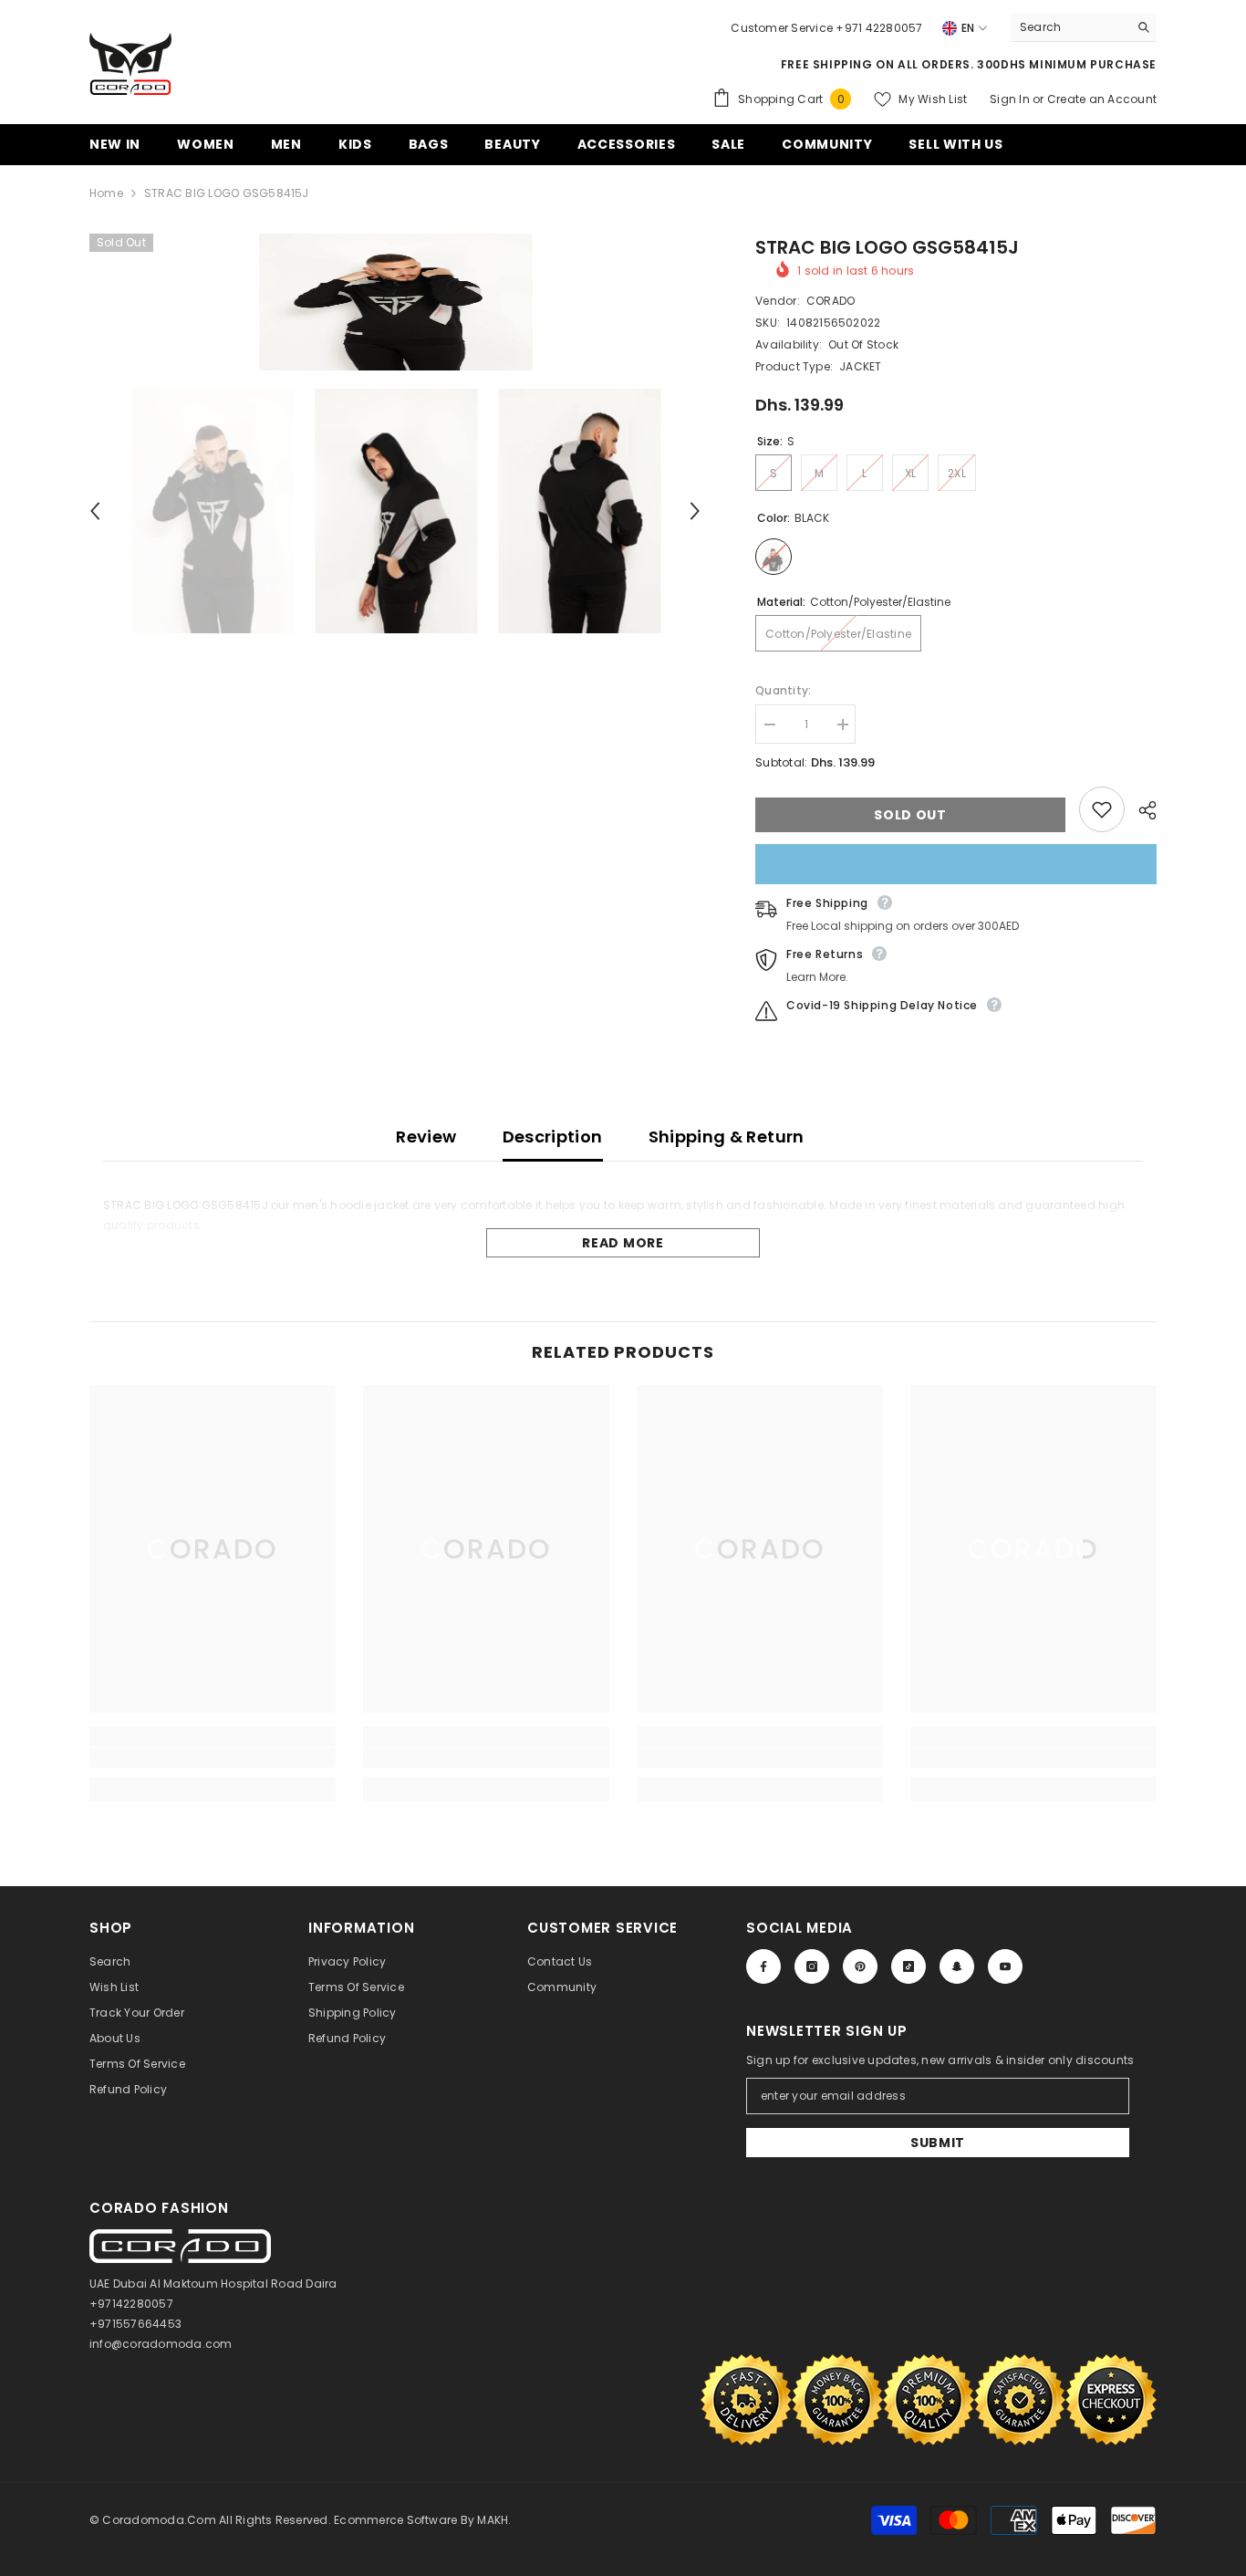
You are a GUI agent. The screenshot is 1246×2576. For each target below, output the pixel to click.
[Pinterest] (860, 1966)
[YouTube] (1005, 1966)
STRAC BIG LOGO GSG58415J (887, 247)
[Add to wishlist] (1102, 809)
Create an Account (1102, 99)
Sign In (1011, 99)
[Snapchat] (957, 1966)
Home (106, 193)
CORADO (831, 301)
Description (553, 1137)
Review (426, 1137)
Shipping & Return (727, 1137)
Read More (623, 1243)
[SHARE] (1141, 810)
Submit (938, 2143)
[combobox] (1069, 27)
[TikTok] (909, 1966)
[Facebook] (763, 1966)
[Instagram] (812, 1966)
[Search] (1084, 28)
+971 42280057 (879, 28)
